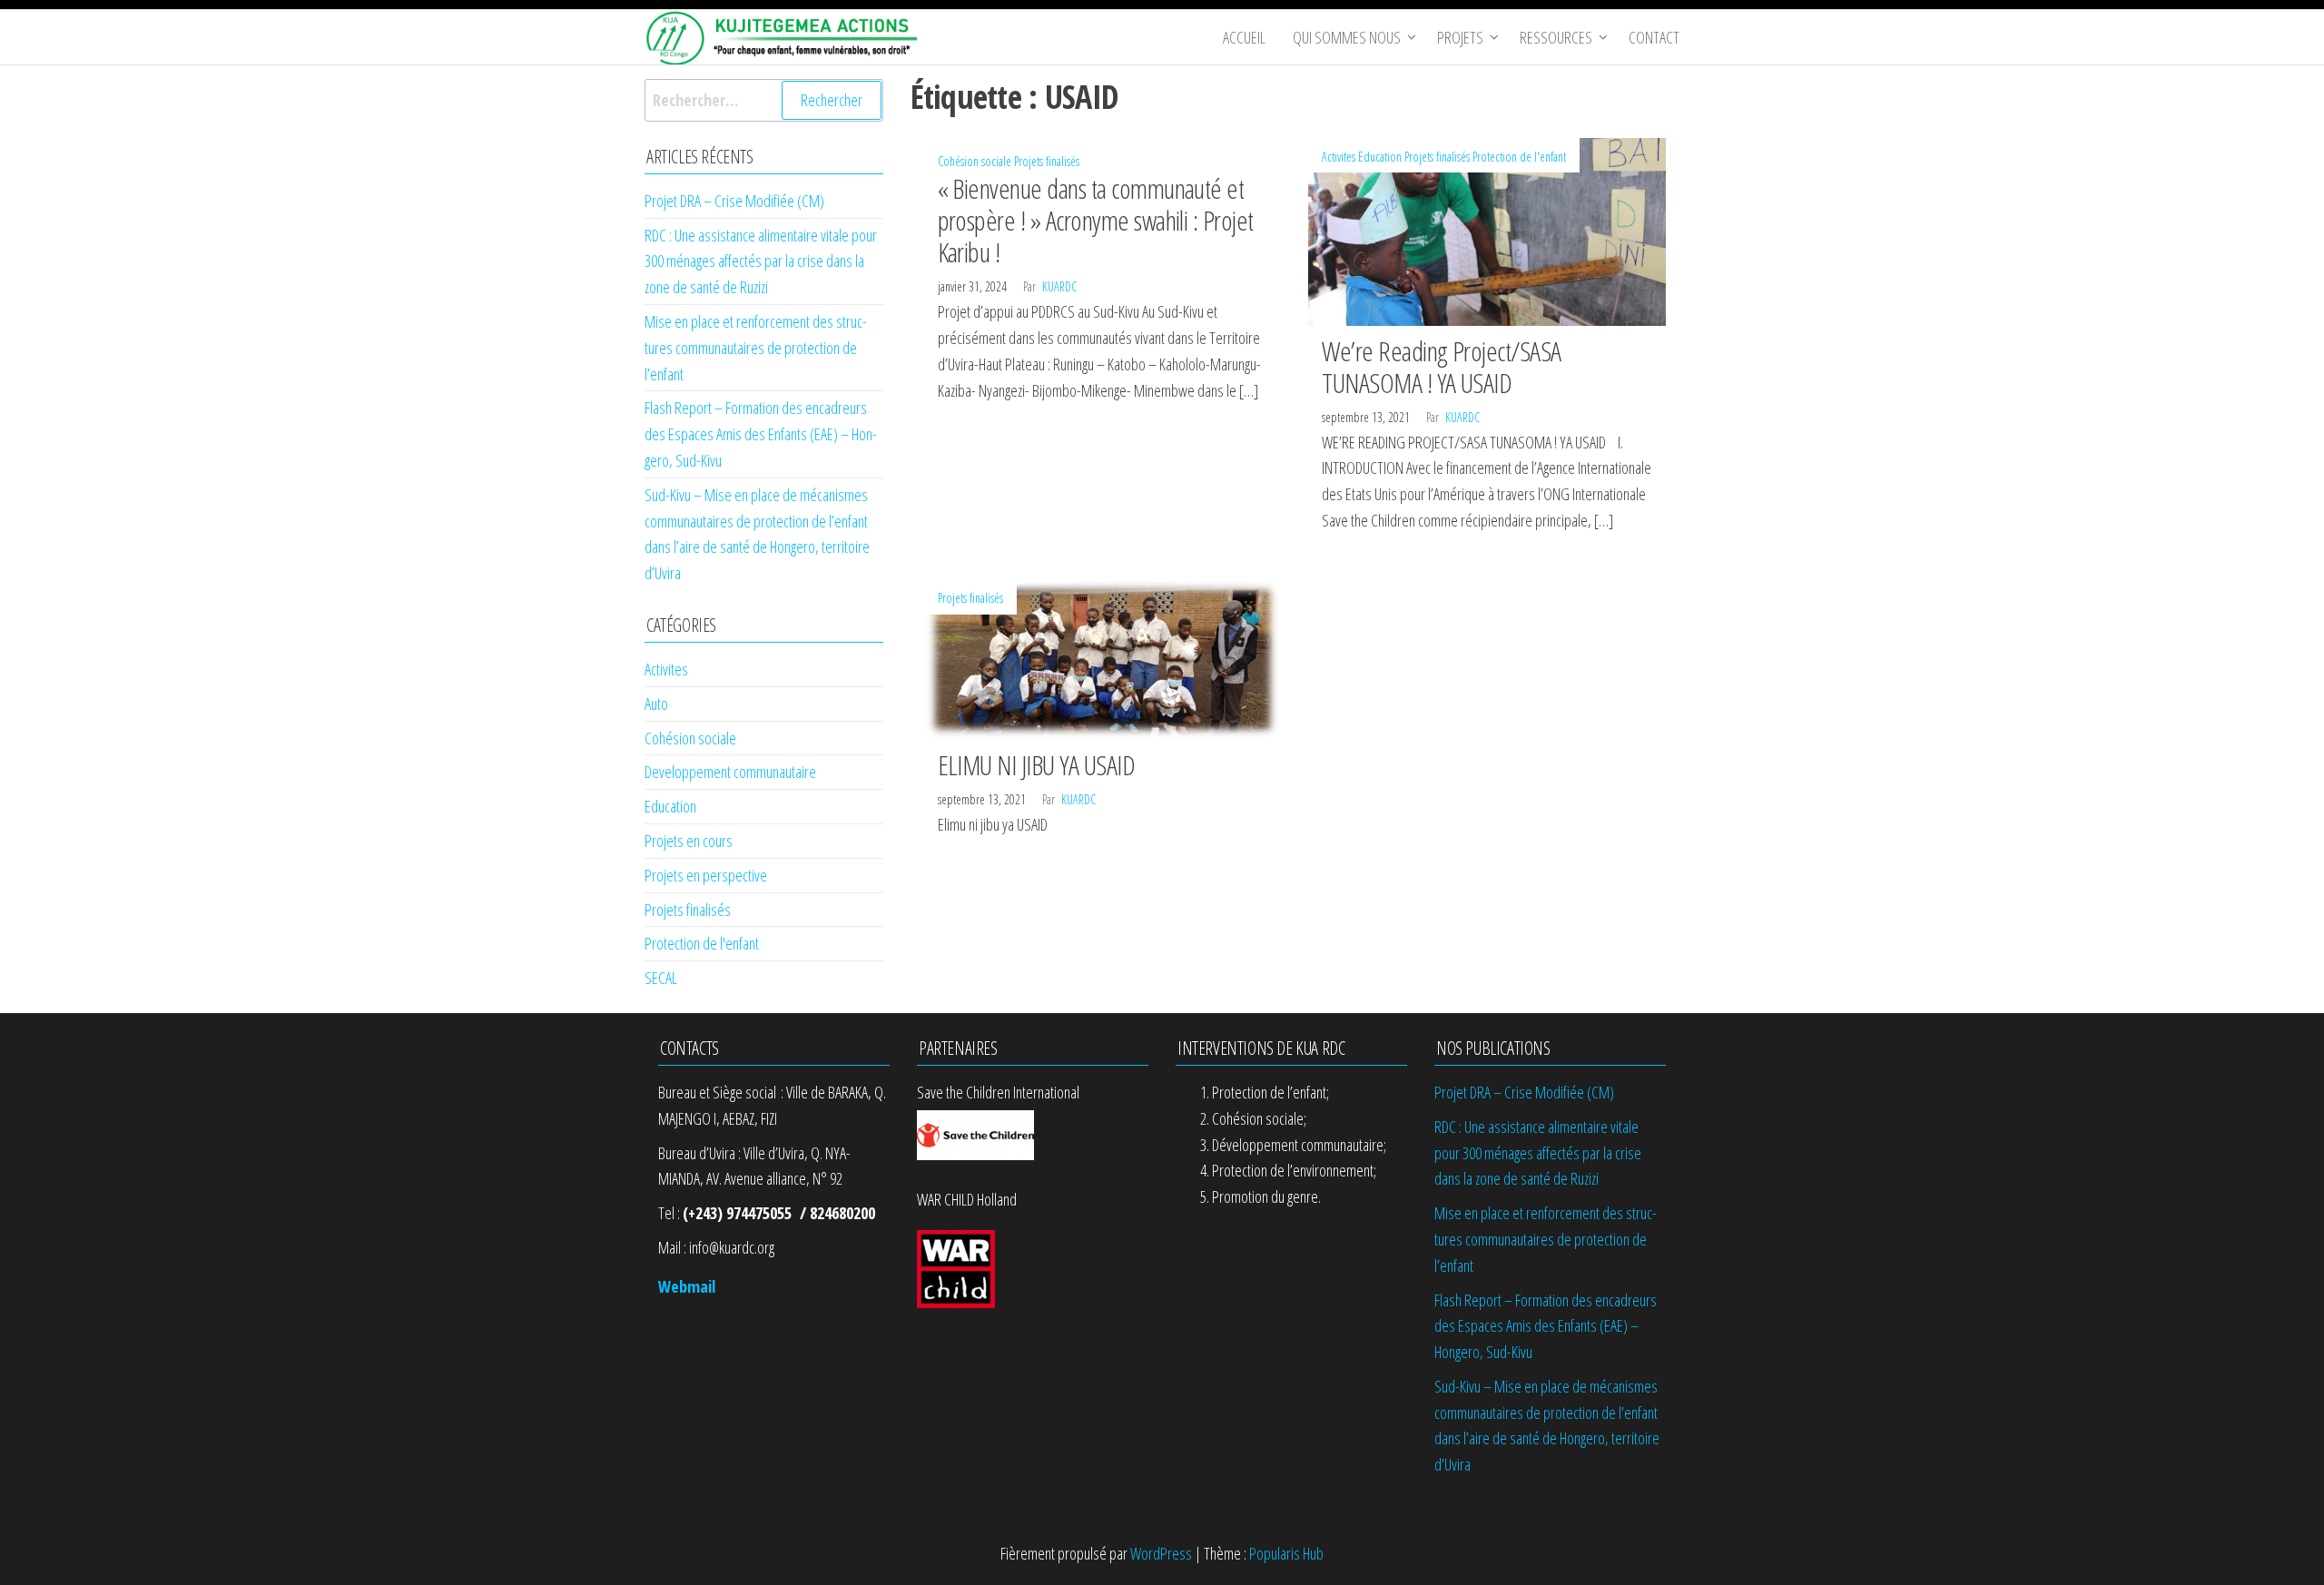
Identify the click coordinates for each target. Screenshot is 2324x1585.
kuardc (1059, 286)
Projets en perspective (706, 875)
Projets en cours (689, 841)
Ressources (1556, 37)
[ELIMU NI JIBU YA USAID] (1103, 657)
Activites (1339, 157)
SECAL (661, 978)
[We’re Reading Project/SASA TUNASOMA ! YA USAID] (1487, 230)
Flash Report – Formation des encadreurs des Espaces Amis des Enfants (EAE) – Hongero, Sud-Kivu (761, 434)
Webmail (687, 1286)
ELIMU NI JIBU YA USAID (1037, 765)
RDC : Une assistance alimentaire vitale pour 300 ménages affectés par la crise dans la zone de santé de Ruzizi (761, 261)
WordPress (1161, 1553)
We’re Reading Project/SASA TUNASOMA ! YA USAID (1441, 367)
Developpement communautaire (730, 772)
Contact (1654, 37)
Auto (656, 704)
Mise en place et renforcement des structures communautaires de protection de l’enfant (756, 348)
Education (1380, 157)
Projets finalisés (1047, 161)
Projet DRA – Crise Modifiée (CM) (734, 201)
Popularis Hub (1286, 1553)
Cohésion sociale (975, 161)
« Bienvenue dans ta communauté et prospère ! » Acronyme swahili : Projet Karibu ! (1096, 220)
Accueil (1244, 37)
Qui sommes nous (1347, 37)
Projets (1460, 37)
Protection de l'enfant (1519, 157)
